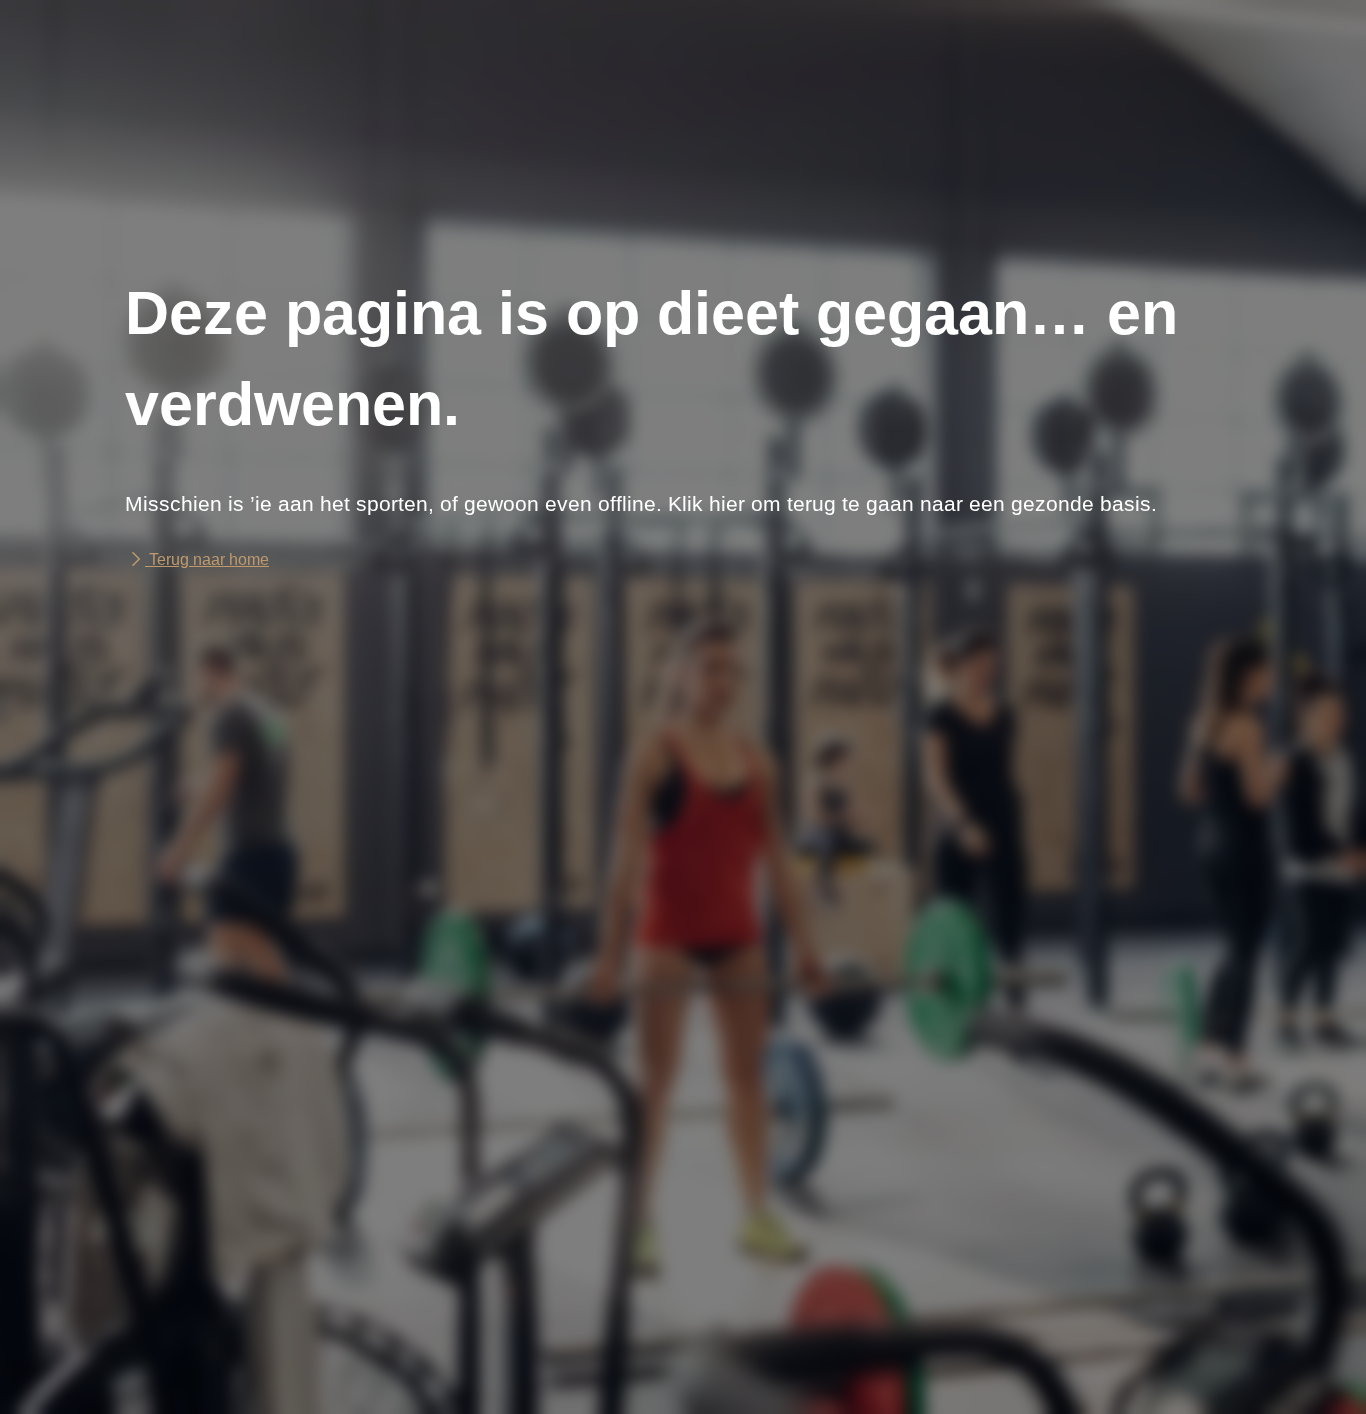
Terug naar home (207, 559)
